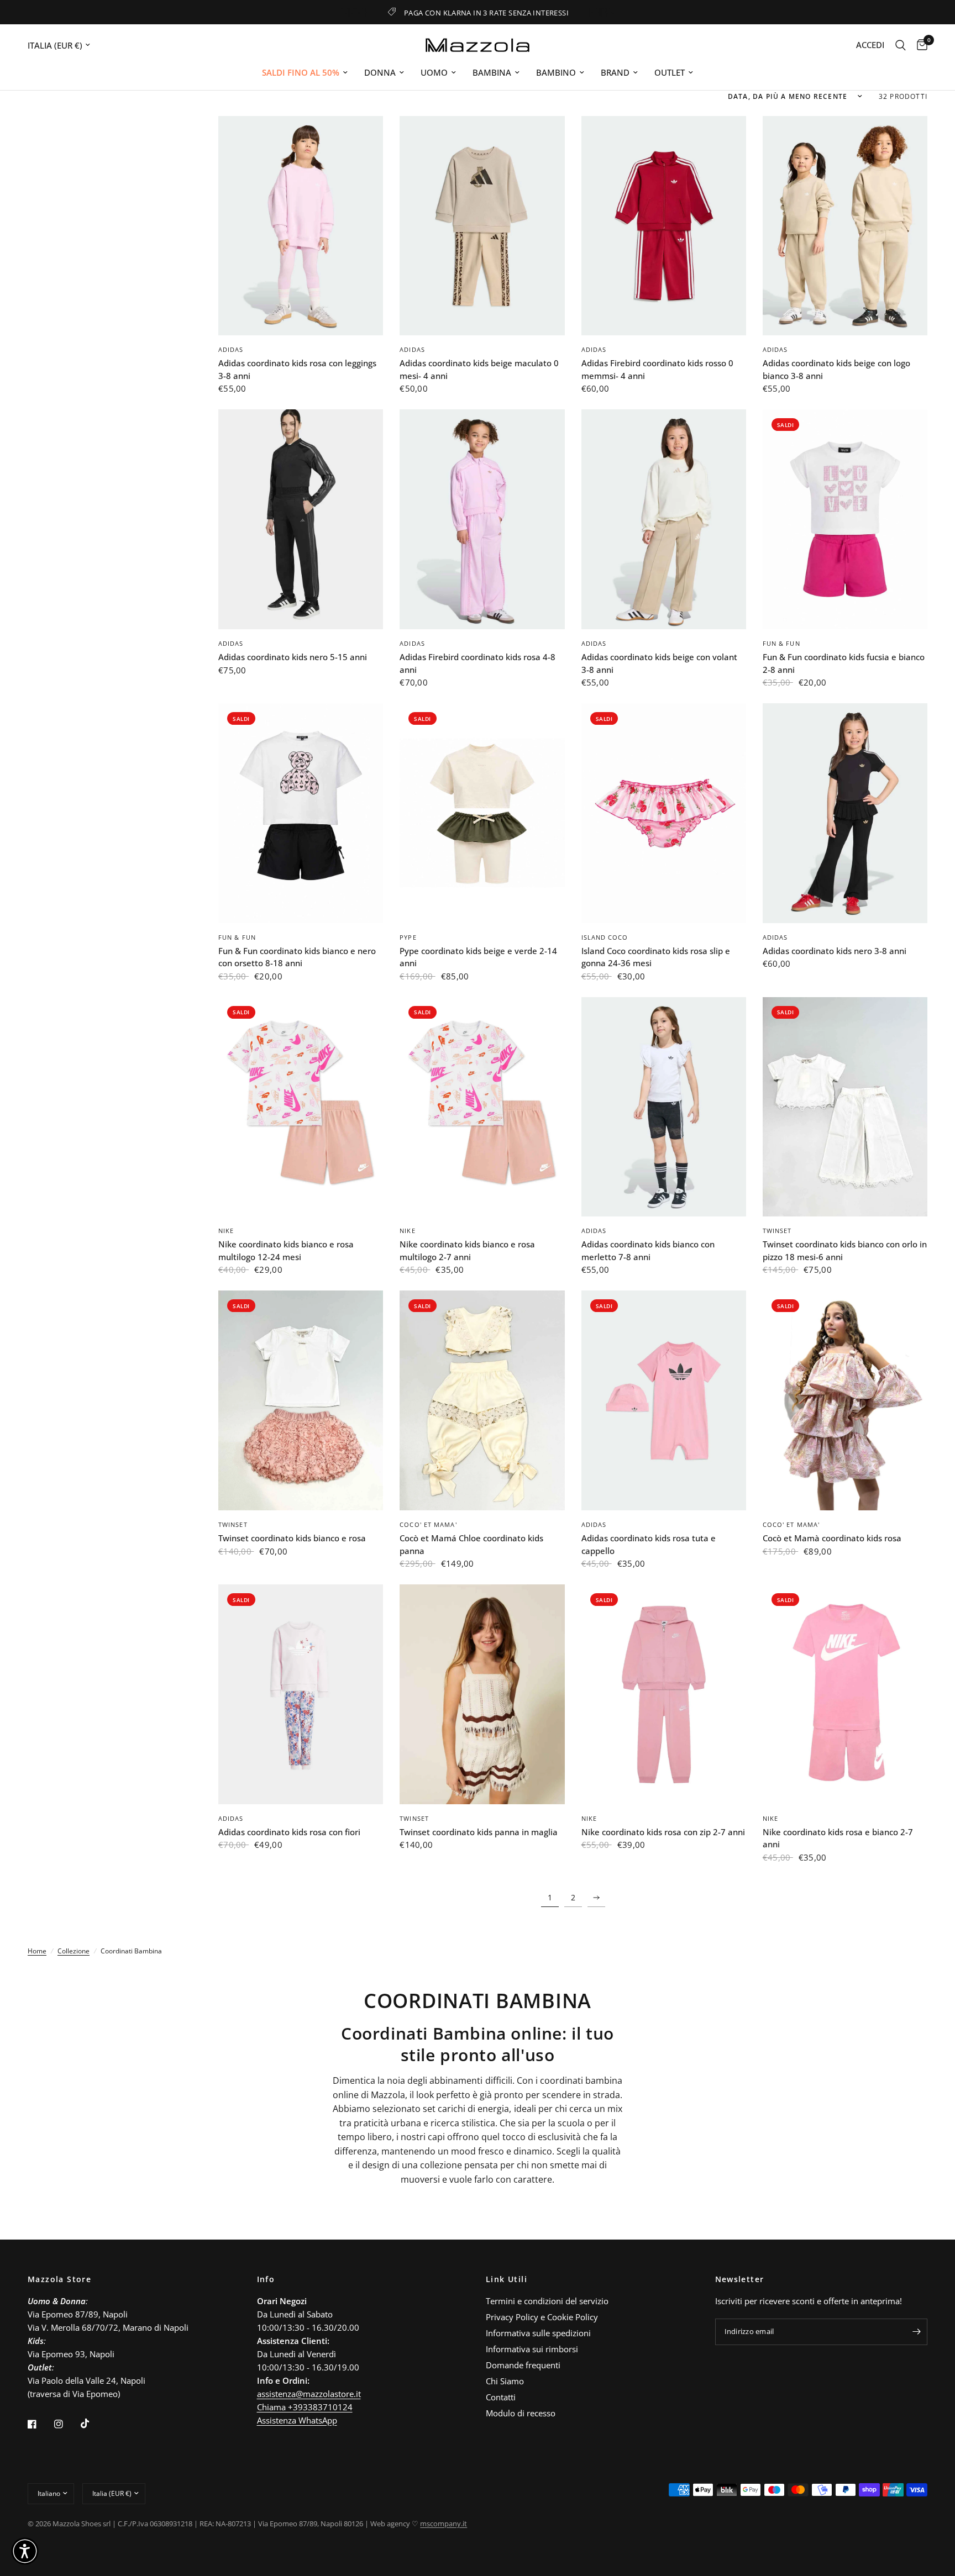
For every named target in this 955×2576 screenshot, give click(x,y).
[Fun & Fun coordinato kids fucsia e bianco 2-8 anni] (845, 519)
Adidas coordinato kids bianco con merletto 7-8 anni (648, 1250)
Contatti (501, 2397)
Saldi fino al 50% (301, 72)
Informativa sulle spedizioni (538, 2333)
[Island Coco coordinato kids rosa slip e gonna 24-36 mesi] (664, 813)
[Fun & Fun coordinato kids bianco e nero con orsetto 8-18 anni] (301, 813)
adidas (231, 349)
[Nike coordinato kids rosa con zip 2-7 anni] (664, 1694)
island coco (605, 937)
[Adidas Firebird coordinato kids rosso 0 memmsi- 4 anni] (664, 226)
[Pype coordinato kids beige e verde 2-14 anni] (482, 813)
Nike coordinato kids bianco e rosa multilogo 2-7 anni (467, 1250)
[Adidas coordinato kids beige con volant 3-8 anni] (664, 519)
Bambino (556, 72)
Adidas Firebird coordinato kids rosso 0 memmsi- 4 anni (657, 369)
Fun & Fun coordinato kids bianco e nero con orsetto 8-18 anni (297, 957)
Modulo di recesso (521, 2413)
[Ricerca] (901, 45)
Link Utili (507, 2279)
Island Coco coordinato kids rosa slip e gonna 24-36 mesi (656, 957)
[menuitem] (305, 72)
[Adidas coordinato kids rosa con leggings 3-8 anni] (301, 226)
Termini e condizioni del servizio (547, 2301)
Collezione (74, 1951)
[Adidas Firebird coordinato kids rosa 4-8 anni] (482, 519)
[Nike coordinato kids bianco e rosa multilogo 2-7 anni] (482, 1107)
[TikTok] (93, 2424)
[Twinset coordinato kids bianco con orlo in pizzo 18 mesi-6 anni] (845, 1107)
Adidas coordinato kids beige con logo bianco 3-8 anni (836, 369)
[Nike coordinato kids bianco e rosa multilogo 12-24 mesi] (301, 1107)
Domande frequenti (523, 2365)
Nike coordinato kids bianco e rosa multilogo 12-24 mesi (286, 1250)
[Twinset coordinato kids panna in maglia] (482, 1694)
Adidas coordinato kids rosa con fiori (289, 1832)
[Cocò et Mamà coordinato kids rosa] (845, 1400)
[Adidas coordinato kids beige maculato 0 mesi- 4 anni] (482, 226)
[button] (25, 2551)
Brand (615, 72)
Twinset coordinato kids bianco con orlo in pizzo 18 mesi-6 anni (845, 1250)
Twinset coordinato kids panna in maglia (479, 1832)
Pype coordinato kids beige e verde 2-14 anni (478, 957)
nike (226, 1231)
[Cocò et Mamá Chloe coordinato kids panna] (482, 1400)
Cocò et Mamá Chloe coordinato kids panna (471, 1544)
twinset (777, 1231)
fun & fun (781, 643)
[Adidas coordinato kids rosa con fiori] (301, 1694)
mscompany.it (444, 2524)
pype (408, 937)
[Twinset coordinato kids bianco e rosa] (301, 1400)
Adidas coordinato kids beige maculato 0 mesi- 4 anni (479, 369)
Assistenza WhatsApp (297, 2420)
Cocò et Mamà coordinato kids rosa (832, 1538)
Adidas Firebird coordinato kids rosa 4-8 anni (478, 663)
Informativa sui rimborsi (532, 2349)
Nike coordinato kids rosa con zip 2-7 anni (663, 1832)
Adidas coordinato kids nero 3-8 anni (835, 951)
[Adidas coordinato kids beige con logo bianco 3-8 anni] (845, 226)
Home (37, 1951)
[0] (919, 45)
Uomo (434, 72)
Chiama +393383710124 (305, 2407)
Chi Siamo (505, 2381)
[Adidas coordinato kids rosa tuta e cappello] (664, 1400)
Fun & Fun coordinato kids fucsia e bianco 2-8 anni (844, 663)
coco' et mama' (428, 1524)
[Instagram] (66, 2424)
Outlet (670, 72)
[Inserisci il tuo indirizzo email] (916, 2332)
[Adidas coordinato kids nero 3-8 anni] (845, 813)
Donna (380, 72)
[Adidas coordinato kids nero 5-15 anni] (301, 519)
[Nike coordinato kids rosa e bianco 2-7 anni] (845, 1694)
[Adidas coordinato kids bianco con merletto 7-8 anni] (664, 1107)
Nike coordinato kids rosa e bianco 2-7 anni (838, 1838)
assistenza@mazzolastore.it (309, 2394)
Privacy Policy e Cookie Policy (542, 2317)
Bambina (492, 72)
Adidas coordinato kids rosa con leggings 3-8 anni (297, 369)
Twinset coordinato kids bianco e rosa (292, 1538)
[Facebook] (40, 2424)
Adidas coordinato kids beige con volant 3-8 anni (659, 663)
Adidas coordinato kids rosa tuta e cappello (649, 1544)
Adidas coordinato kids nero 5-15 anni (293, 657)
